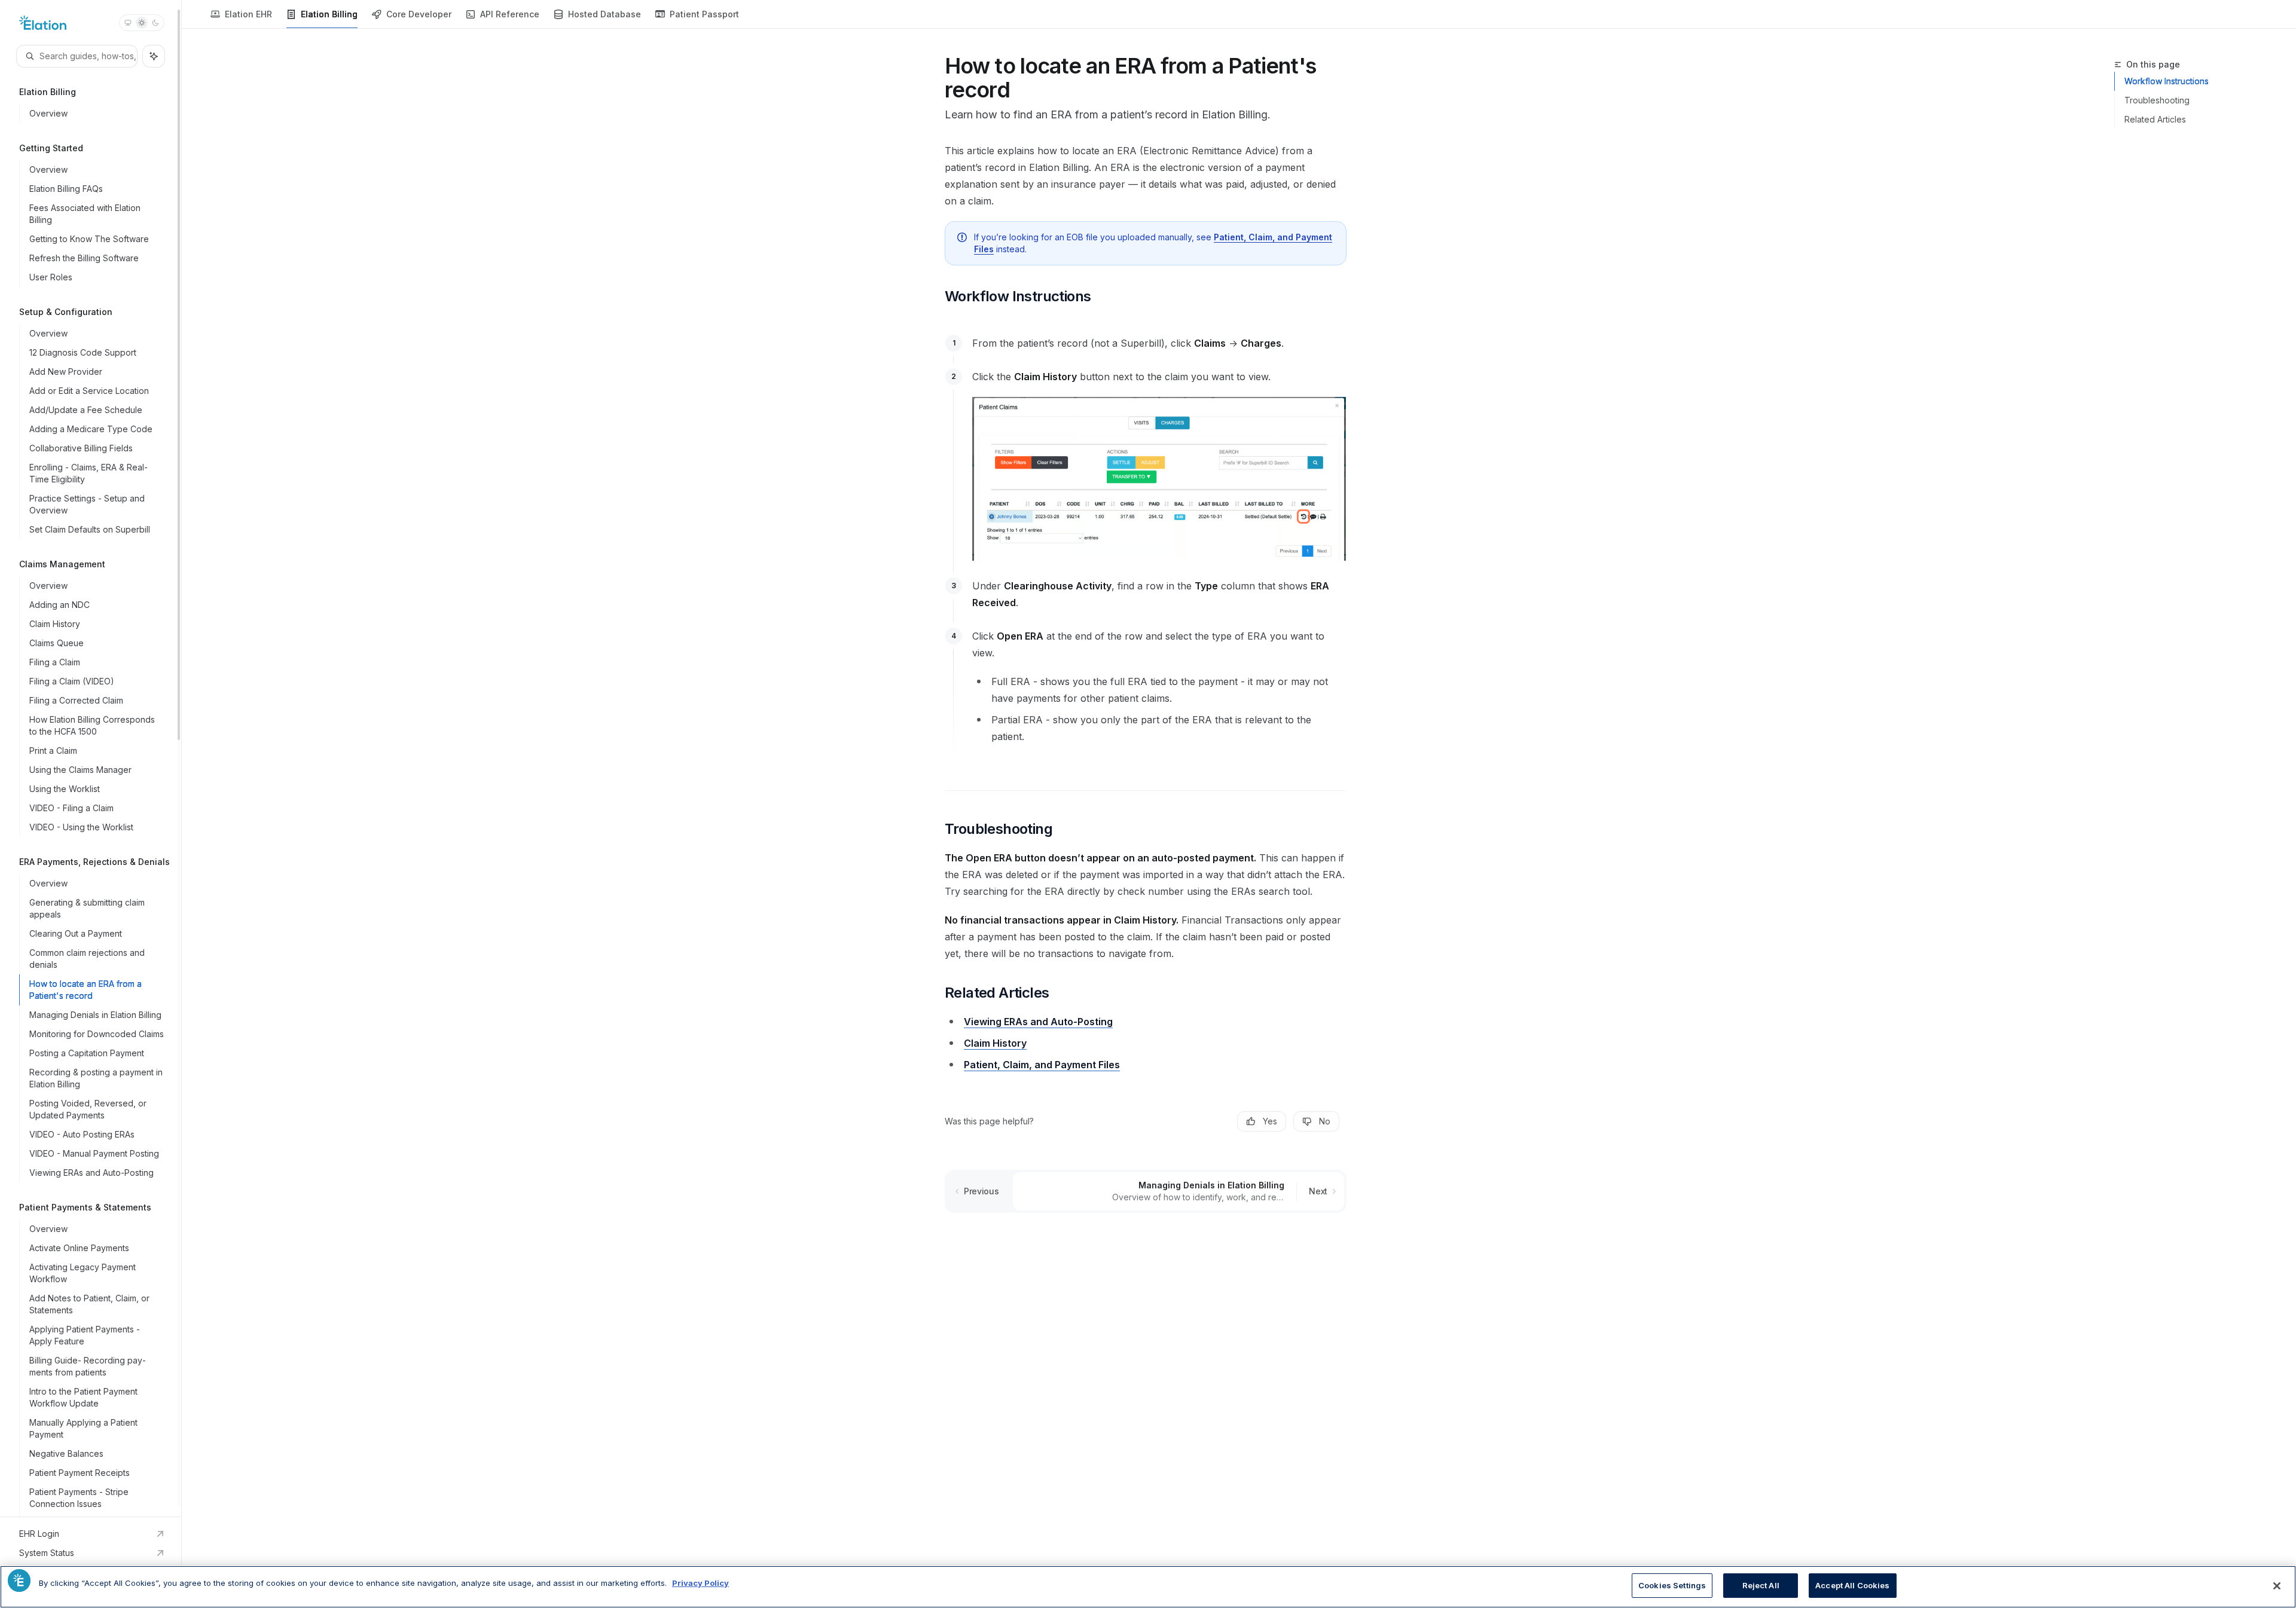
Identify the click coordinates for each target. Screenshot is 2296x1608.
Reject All (1761, 1585)
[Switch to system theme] (128, 23)
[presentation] (91, 758)
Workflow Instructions (2167, 81)
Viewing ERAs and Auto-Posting (1038, 1022)
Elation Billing (329, 14)
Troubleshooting (2157, 100)
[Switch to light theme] (142, 23)
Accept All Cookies (1852, 1585)
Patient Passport (704, 14)
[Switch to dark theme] (155, 23)
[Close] (2277, 1586)
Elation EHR (248, 14)
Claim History (995, 1043)
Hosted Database (604, 14)
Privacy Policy (700, 1583)
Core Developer (419, 14)
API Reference (510, 14)
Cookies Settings (1672, 1585)
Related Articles (2155, 119)
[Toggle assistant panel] (154, 56)
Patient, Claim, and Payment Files (1042, 1065)
